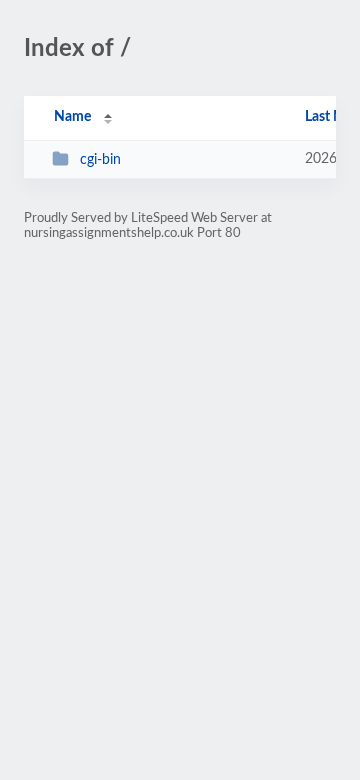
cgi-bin (100, 160)
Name (72, 117)
